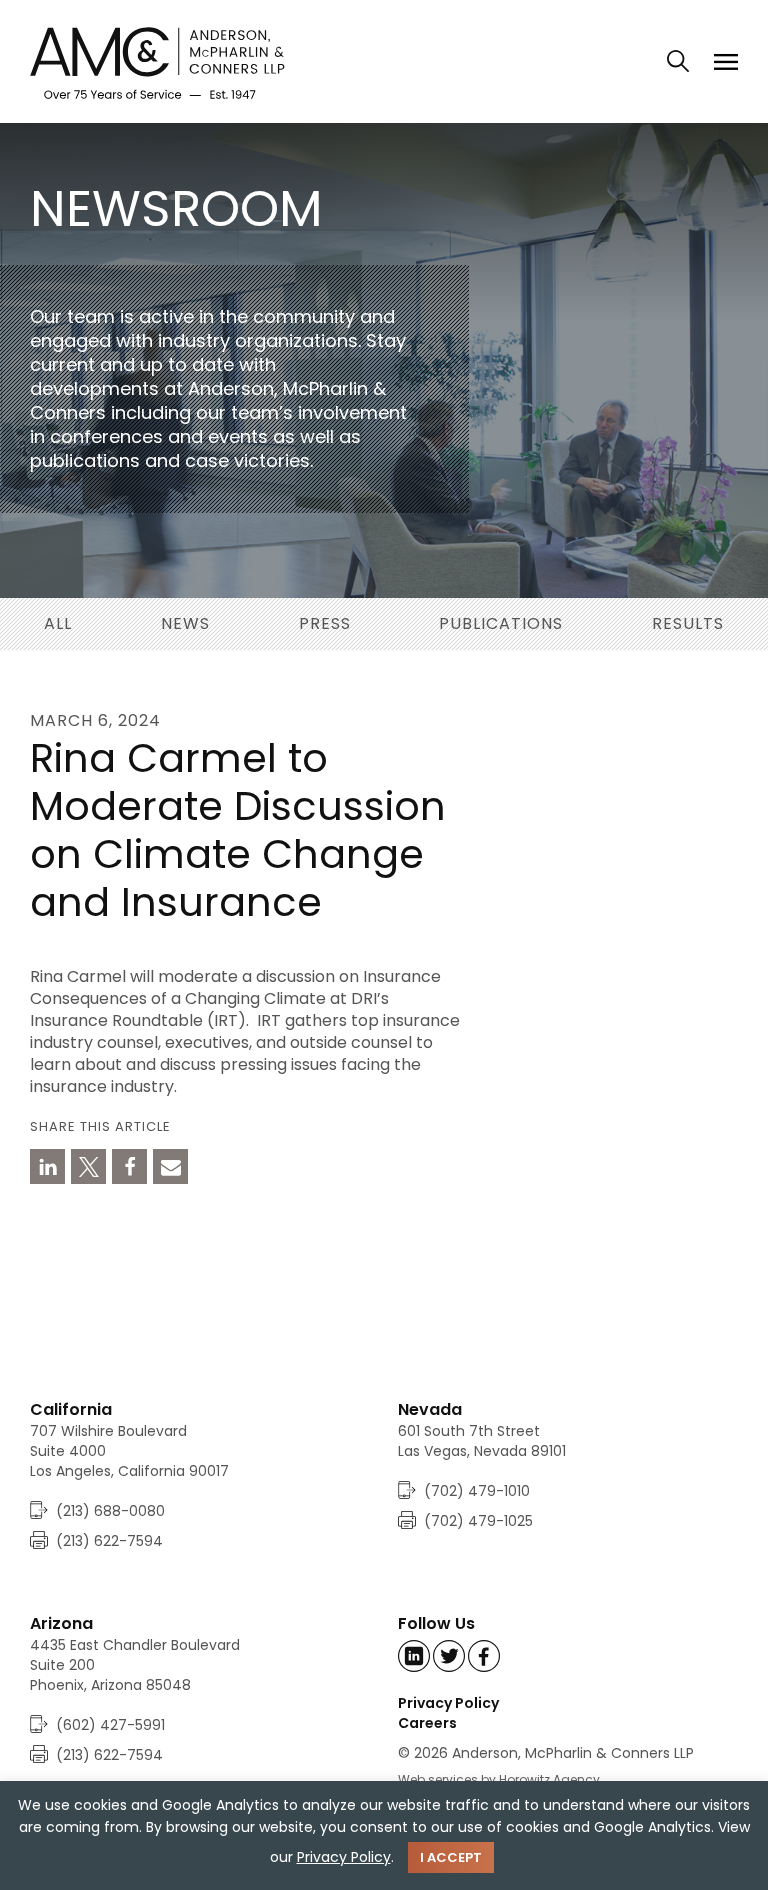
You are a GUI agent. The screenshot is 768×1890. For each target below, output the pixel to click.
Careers (427, 1723)
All (58, 623)
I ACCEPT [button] (451, 1857)
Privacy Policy (448, 1703)
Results (688, 623)
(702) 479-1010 (477, 1491)
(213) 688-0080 (110, 1511)
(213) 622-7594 (109, 1541)
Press (325, 623)
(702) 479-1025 (478, 1521)
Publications (501, 623)
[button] (47, 1166)
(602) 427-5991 (110, 1725)
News (185, 623)
